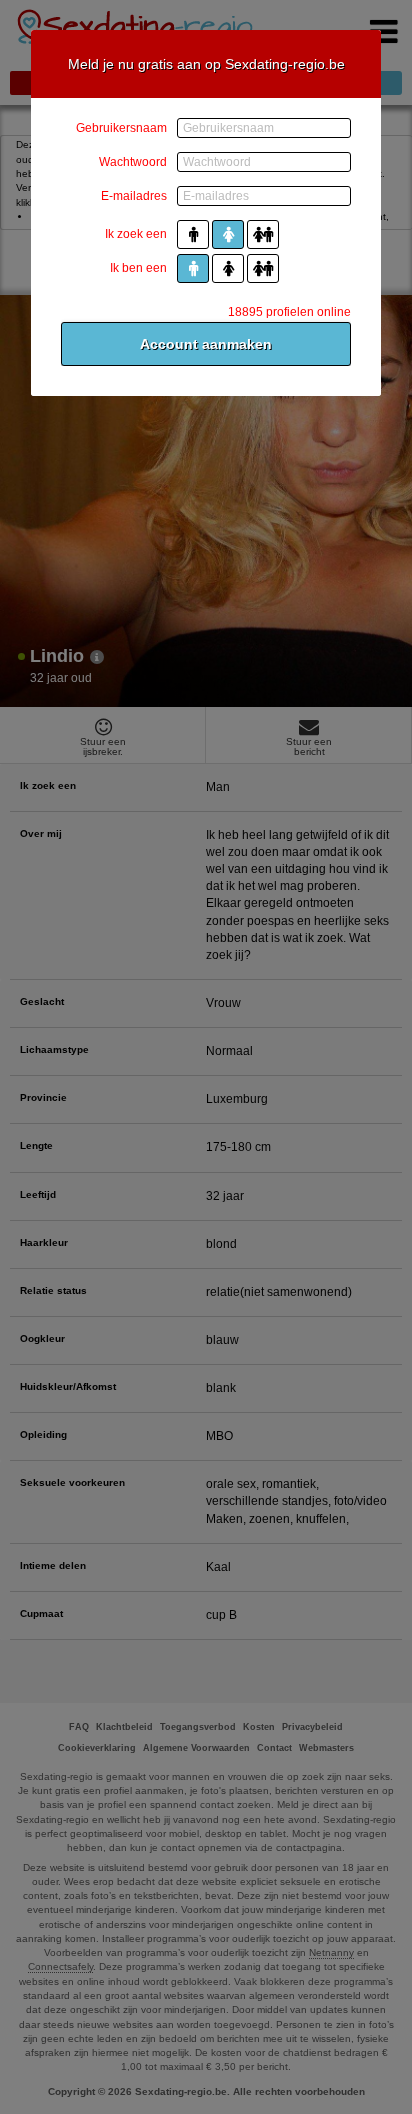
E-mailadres (134, 196)
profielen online (289, 312)
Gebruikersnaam (121, 128)
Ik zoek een (136, 234)
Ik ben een (138, 268)
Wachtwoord (133, 162)
